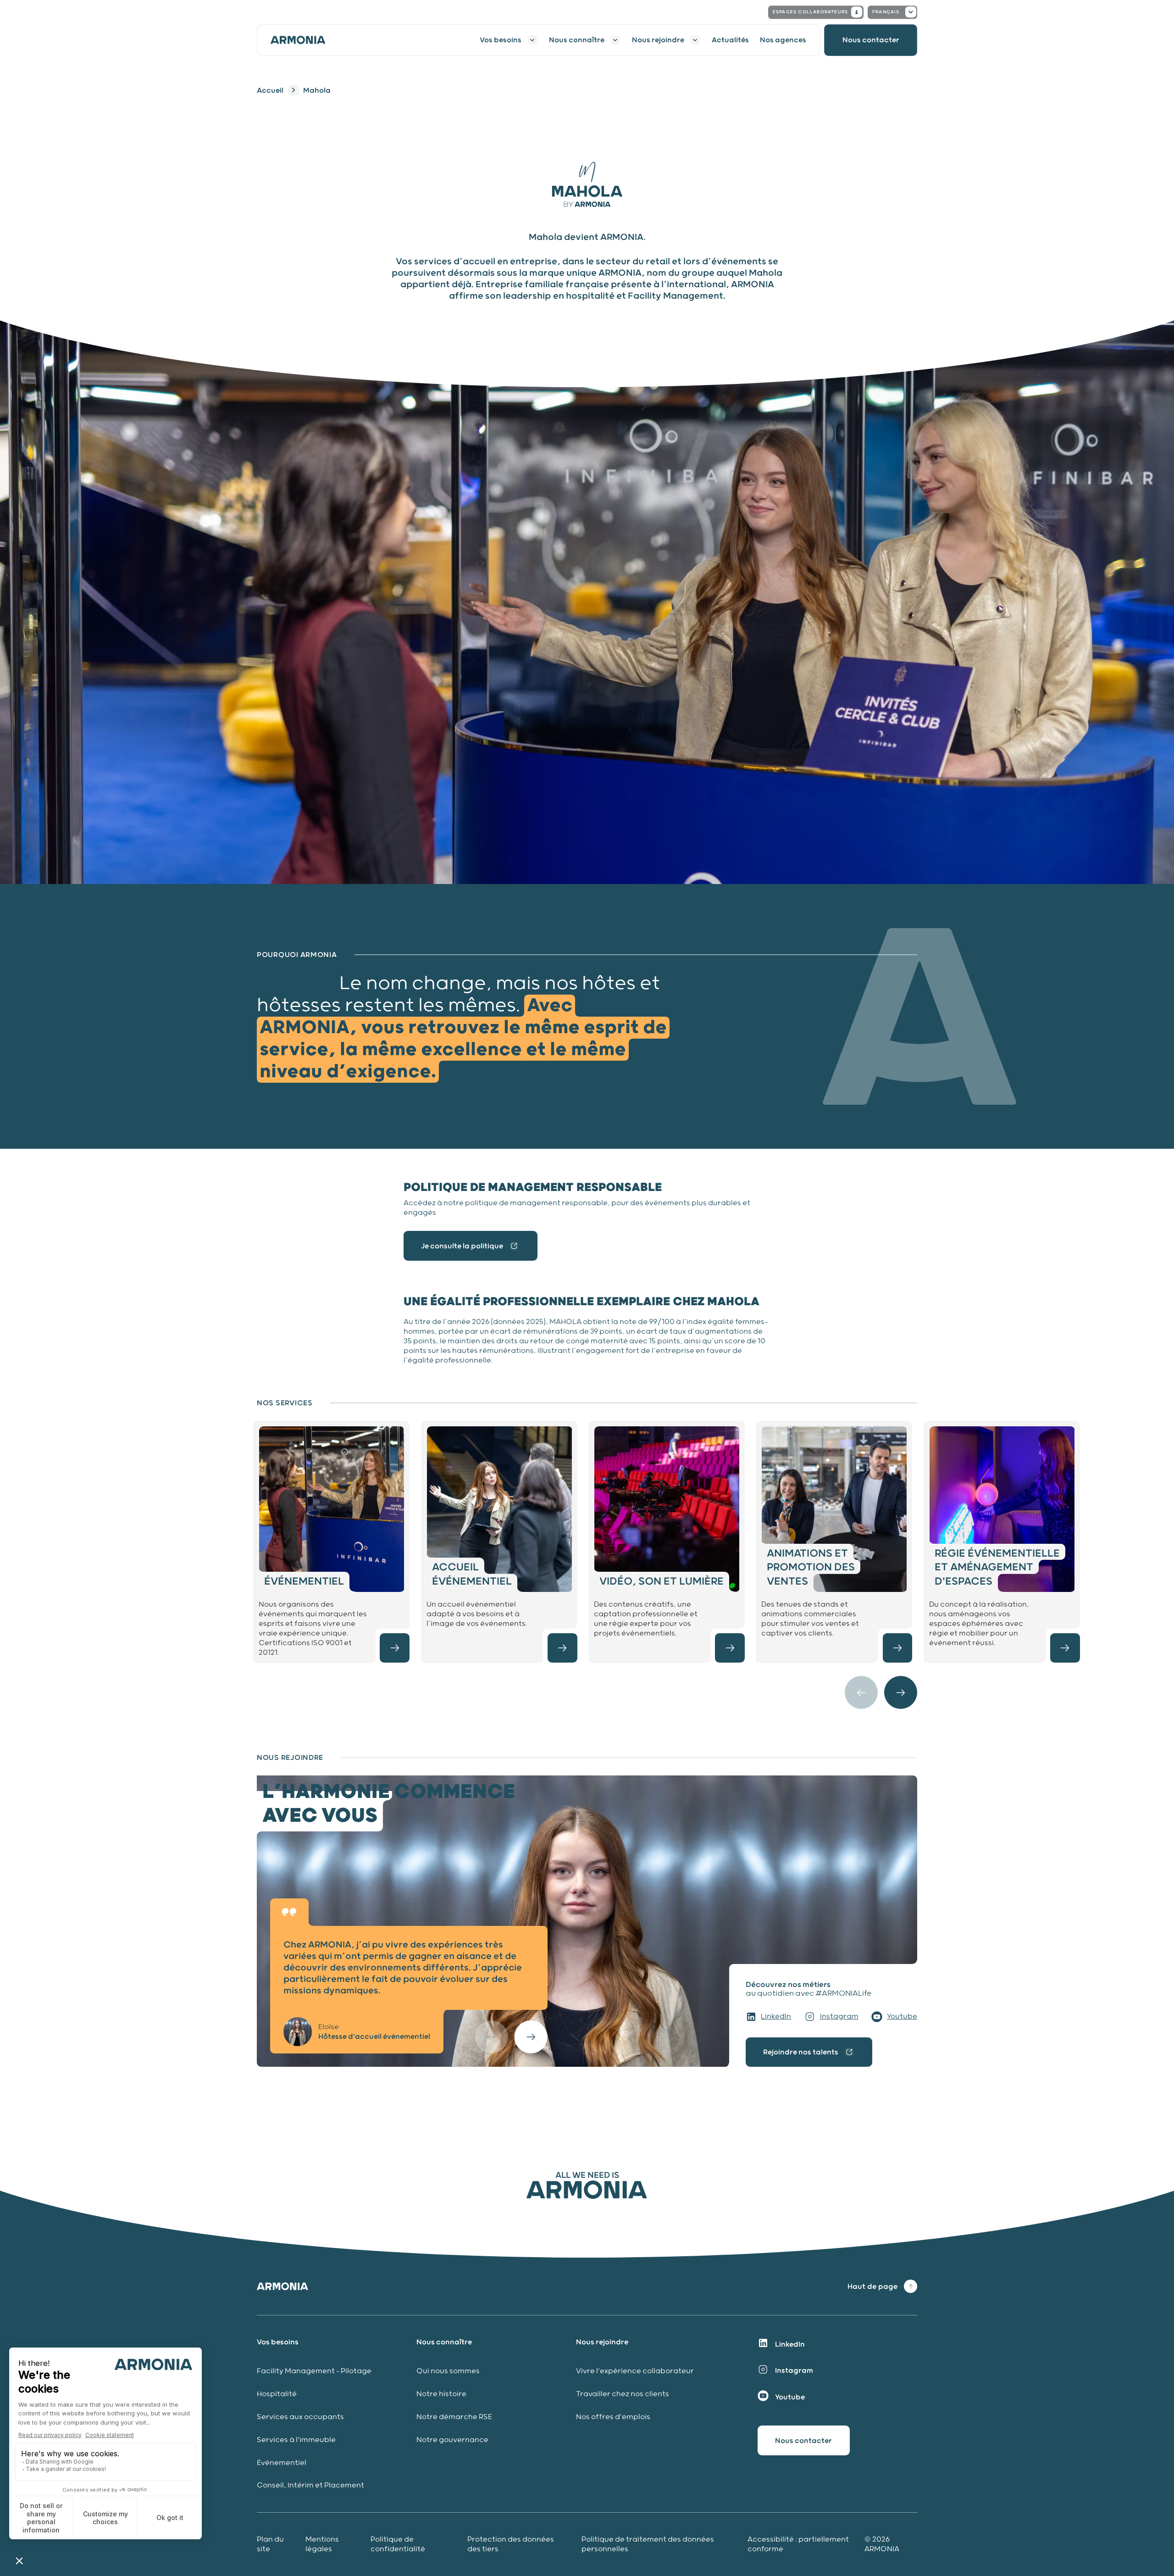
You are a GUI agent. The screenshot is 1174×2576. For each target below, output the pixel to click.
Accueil (270, 90)
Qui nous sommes (448, 2371)
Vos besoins (501, 40)
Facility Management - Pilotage (314, 2371)
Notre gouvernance (453, 2440)
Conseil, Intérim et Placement (310, 2485)
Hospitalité (277, 2394)
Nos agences (783, 40)
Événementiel (282, 2463)
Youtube (902, 2017)
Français (886, 12)
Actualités (730, 40)
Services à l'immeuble (296, 2440)
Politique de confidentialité (398, 2544)
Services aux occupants (300, 2417)
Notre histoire (441, 2394)
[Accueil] (304, 40)
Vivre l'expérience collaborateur (635, 2371)
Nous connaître (577, 40)
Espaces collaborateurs (810, 12)
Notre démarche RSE (454, 2417)
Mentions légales (322, 2544)
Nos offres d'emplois (613, 2417)
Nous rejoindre (658, 40)
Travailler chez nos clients (623, 2394)
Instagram (839, 2017)
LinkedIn (776, 2017)
